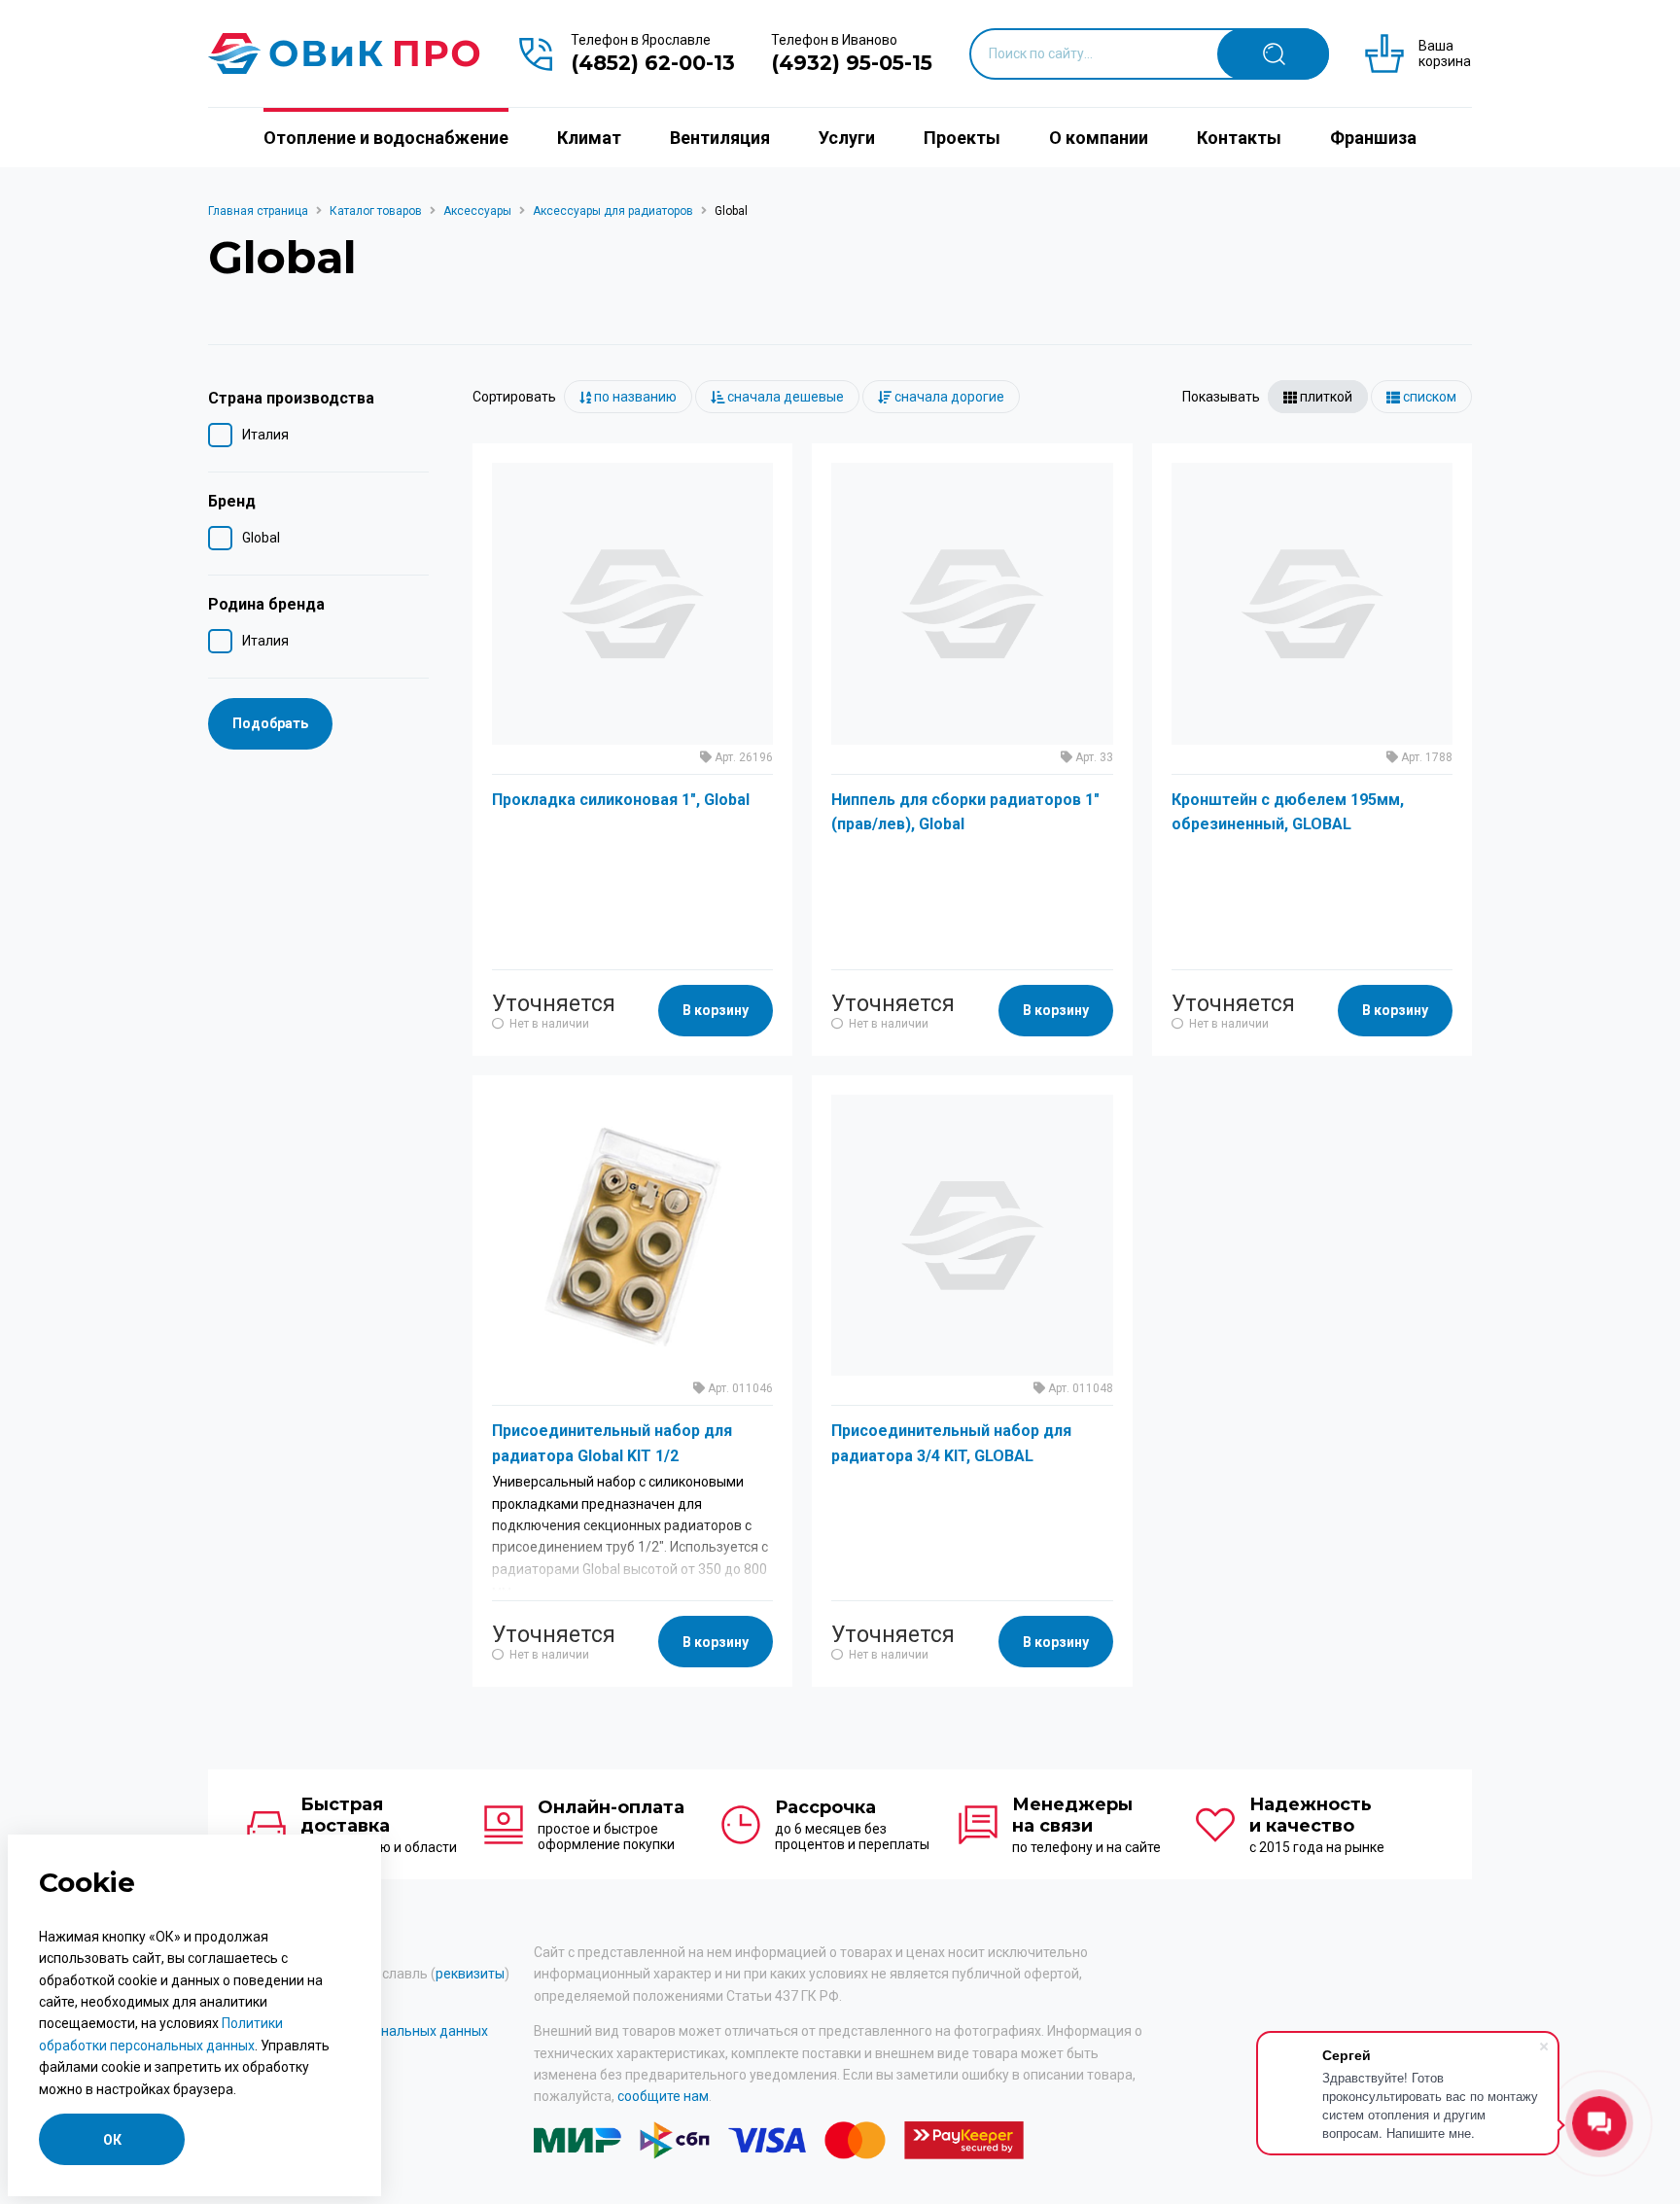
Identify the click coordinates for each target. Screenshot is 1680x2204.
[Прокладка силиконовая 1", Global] (632, 603)
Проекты (962, 138)
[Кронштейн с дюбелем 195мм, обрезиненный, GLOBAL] (1312, 603)
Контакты (1239, 138)
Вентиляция (720, 138)
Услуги (847, 138)
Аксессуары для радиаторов (613, 211)
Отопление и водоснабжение (386, 138)
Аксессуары (477, 211)
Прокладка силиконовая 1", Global (621, 800)
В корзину (716, 1010)
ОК (112, 2140)
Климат (589, 138)
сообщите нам (663, 2096)
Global (261, 538)
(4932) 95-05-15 (852, 63)
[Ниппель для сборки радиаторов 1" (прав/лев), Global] (972, 603)
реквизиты (470, 1974)
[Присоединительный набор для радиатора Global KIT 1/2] (632, 1235)
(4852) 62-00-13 (653, 63)
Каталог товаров (376, 211)
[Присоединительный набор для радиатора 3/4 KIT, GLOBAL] (972, 1235)
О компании (1099, 138)
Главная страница (258, 211)
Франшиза (1373, 138)
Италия (265, 435)
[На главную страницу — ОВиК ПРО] (344, 53)
